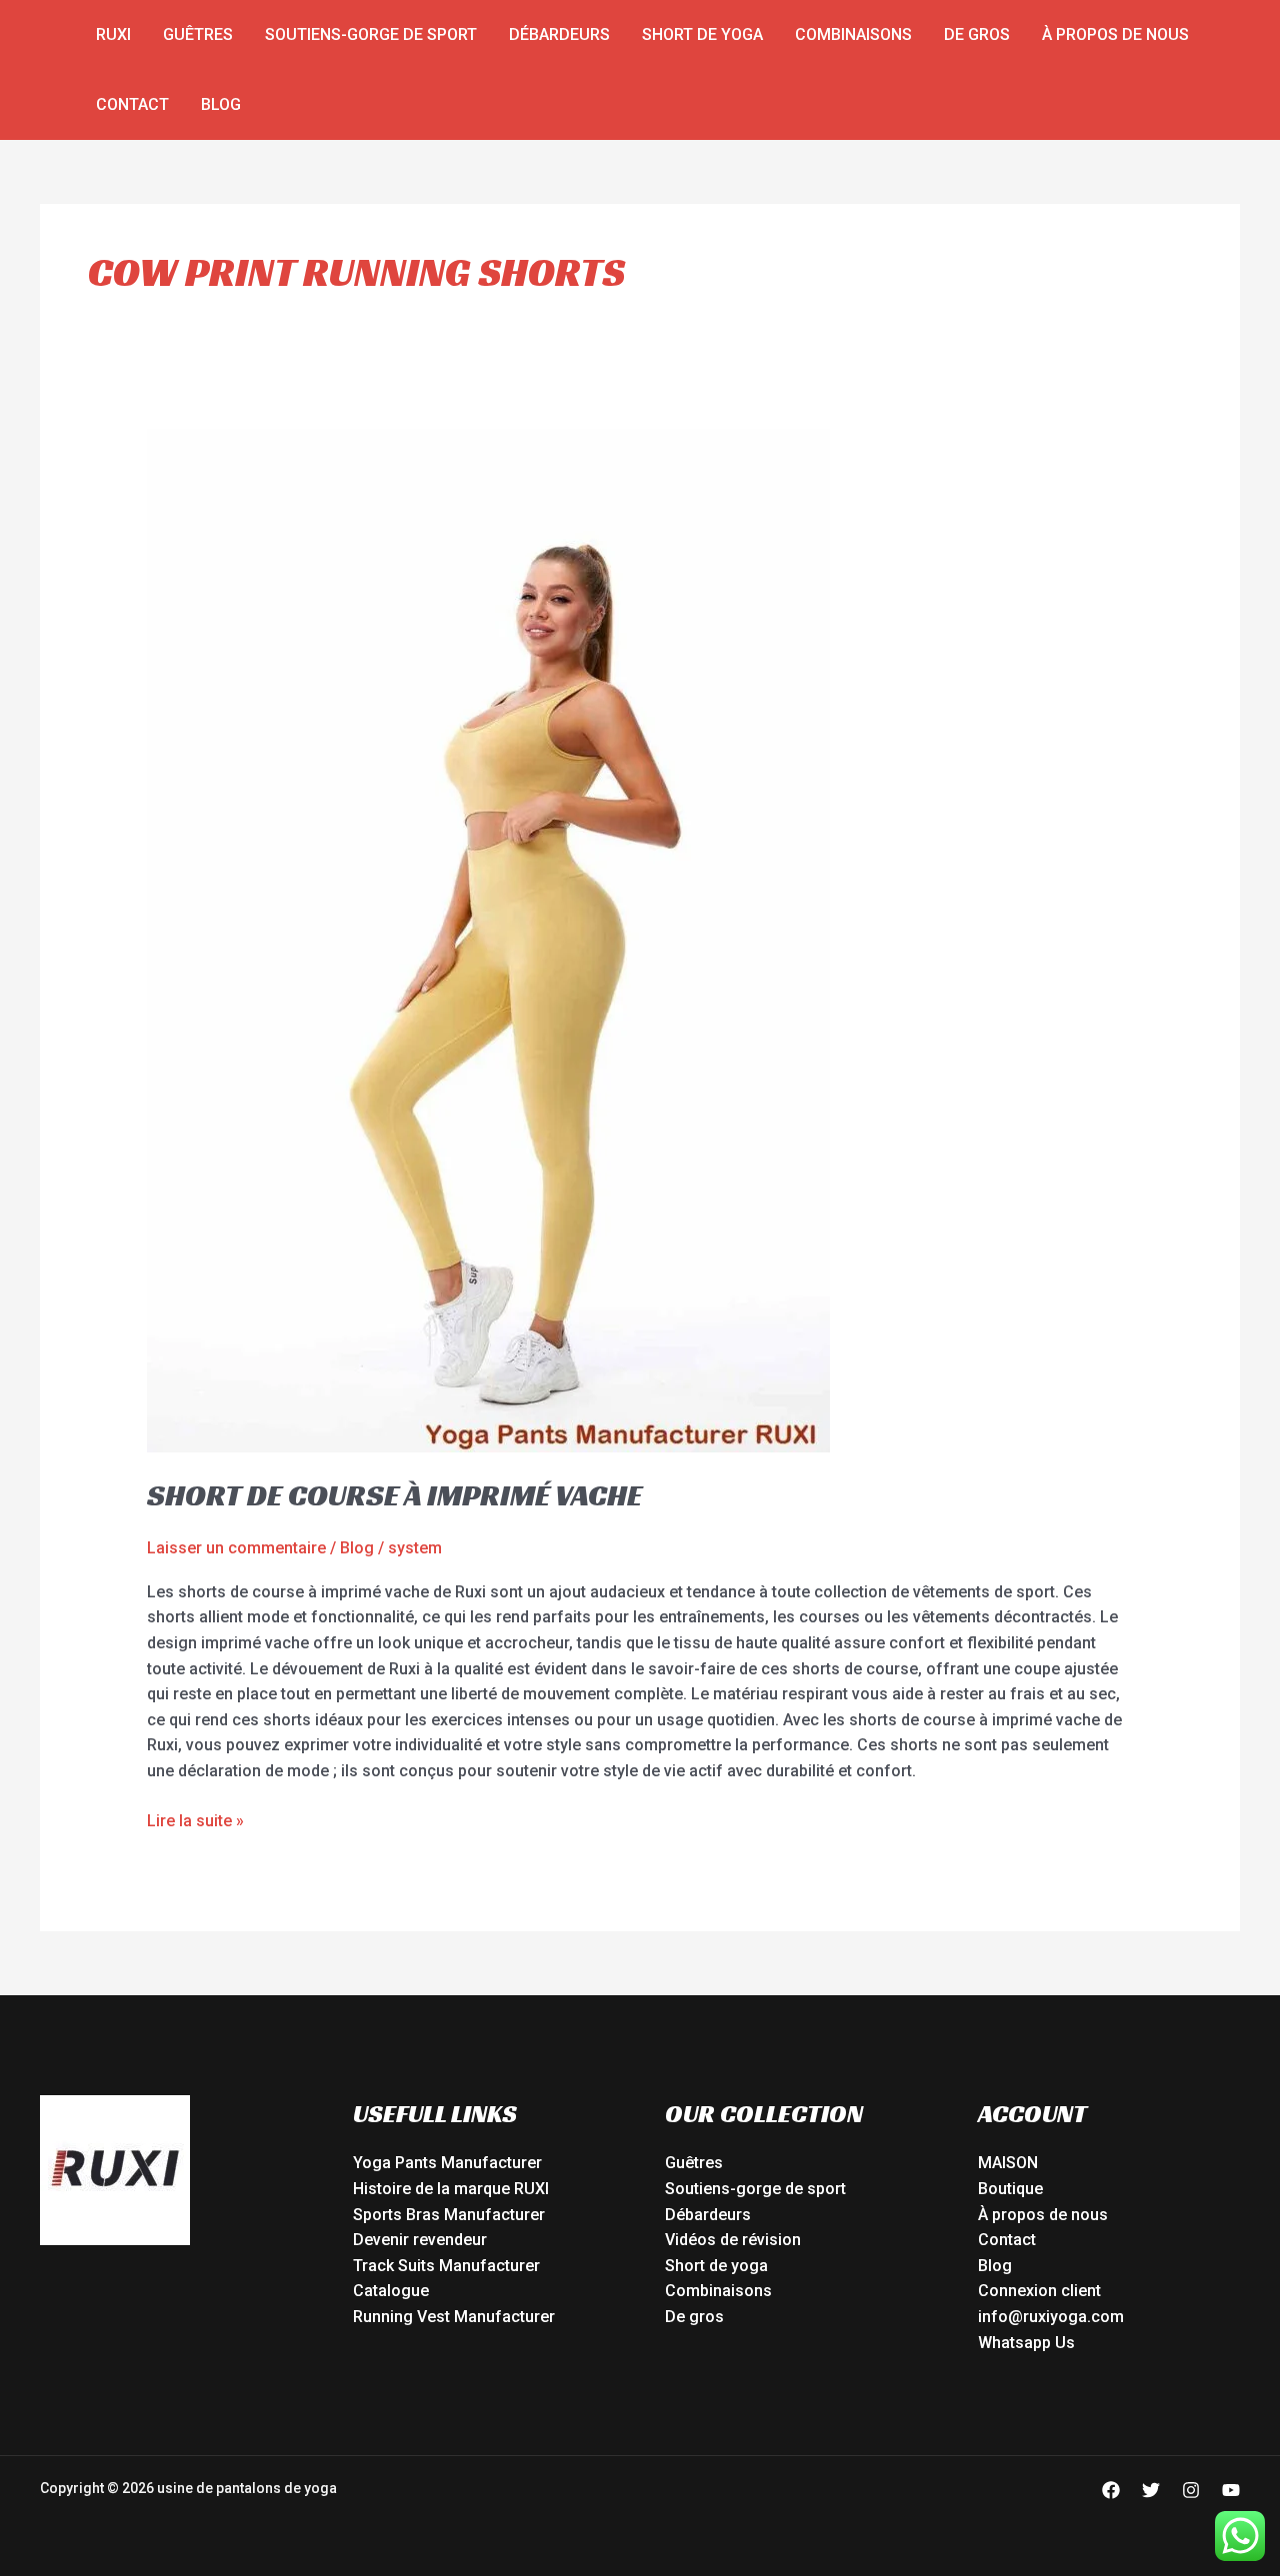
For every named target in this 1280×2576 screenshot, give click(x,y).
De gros (977, 34)
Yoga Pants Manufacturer (447, 2163)
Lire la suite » (195, 1819)
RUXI (113, 34)
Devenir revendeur (420, 2240)
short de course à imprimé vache (394, 1495)
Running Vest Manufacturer (454, 2317)
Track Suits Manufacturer (446, 2266)
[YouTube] (1231, 2490)
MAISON (1008, 2163)
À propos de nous (1115, 34)
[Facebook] (1111, 2490)
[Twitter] (1151, 2490)
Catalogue (391, 2291)
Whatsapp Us (1026, 2343)
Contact (132, 104)
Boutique (1010, 2189)
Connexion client (1039, 2291)
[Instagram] (1191, 2490)
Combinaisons (853, 34)
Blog (221, 104)
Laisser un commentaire (236, 1548)
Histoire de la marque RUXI (451, 2189)
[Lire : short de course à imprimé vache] (488, 940)
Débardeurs (559, 34)
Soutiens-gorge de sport (371, 34)
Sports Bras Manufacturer (449, 2215)
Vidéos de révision (733, 2240)
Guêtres (198, 34)
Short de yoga (702, 34)
